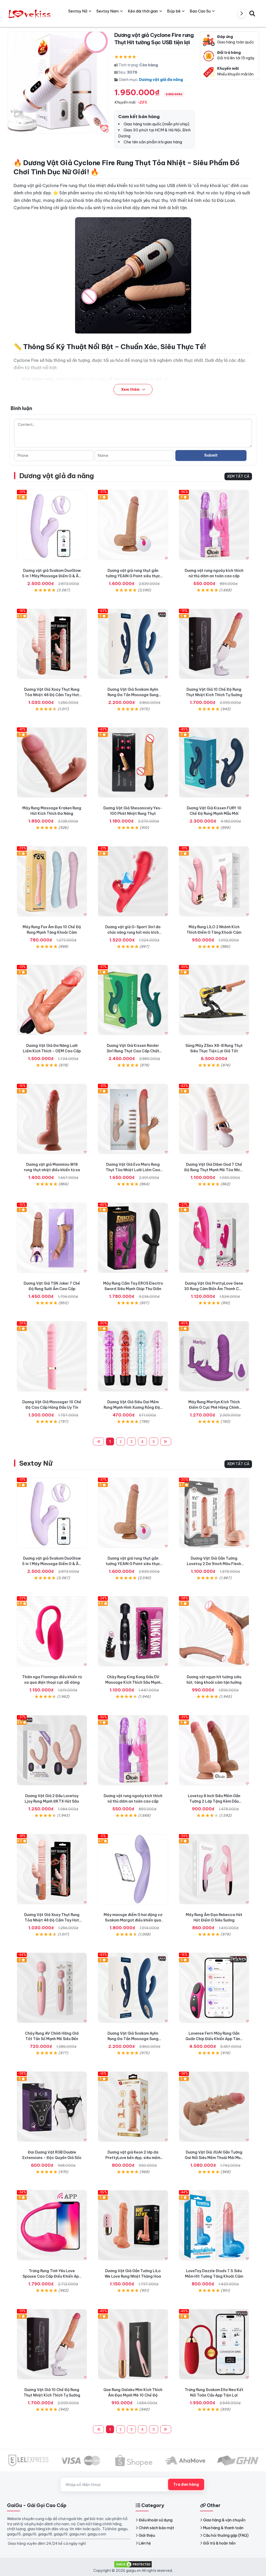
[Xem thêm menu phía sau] (242, 14)
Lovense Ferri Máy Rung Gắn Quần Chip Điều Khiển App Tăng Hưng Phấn (214, 2039)
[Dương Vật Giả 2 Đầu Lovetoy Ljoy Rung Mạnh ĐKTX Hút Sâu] (52, 1750)
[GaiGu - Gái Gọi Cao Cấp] (30, 13)
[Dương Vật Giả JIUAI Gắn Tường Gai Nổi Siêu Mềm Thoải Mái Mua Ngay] (214, 2107)
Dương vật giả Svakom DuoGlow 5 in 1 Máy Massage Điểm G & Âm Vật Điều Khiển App (52, 576)
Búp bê (174, 11)
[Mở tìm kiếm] (252, 13)
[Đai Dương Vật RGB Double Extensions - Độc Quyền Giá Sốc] (52, 2107)
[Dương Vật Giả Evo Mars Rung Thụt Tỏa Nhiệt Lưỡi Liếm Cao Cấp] (133, 1119)
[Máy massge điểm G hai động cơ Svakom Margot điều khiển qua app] (133, 1869)
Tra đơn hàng (186, 2484)
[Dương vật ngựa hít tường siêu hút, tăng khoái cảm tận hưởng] (214, 1631)
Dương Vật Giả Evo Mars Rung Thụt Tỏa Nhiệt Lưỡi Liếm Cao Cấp (133, 1170)
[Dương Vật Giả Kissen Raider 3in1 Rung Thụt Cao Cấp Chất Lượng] (133, 1000)
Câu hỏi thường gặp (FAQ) (226, 2535)
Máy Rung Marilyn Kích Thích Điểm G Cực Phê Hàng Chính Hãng (214, 1407)
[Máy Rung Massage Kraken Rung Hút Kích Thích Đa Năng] (52, 762)
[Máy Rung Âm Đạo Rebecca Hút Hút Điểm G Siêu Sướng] (214, 1869)
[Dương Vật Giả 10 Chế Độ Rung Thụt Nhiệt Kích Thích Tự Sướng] (214, 644)
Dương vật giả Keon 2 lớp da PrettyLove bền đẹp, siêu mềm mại (133, 2158)
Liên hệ (145, 2543)
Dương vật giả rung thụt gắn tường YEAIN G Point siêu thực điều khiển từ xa (133, 576)
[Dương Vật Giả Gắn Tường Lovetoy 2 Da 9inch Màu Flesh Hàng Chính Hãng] (214, 1513)
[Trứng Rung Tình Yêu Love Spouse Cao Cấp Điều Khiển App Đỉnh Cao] (52, 2225)
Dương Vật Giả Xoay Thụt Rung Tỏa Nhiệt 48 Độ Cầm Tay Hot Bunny (52, 695)
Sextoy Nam (108, 11)
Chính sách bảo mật (156, 2528)
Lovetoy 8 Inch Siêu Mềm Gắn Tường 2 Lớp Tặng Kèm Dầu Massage (214, 1801)
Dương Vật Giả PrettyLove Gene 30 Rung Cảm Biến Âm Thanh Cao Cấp (214, 1289)
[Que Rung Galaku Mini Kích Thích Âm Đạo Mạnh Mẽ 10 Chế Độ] (133, 2344)
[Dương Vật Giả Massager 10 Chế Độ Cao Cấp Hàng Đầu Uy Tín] (52, 1356)
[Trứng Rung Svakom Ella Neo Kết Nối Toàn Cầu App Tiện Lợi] (214, 2344)
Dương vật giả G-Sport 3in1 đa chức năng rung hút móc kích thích (133, 932)
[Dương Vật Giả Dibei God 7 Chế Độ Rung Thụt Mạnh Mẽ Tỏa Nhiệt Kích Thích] (214, 1119)
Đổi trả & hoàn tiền (219, 2543)
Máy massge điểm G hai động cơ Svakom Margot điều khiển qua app (133, 1920)
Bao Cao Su (200, 11)
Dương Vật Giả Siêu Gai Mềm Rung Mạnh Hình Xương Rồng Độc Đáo (133, 1407)
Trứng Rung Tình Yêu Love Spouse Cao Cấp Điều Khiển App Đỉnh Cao (52, 2276)
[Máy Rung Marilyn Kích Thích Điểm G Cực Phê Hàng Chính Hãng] (214, 1356)
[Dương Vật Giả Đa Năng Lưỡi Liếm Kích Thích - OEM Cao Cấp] (52, 1000)
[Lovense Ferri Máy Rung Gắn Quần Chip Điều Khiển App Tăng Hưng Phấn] (214, 1988)
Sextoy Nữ (36, 1463)
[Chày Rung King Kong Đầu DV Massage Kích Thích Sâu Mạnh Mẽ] (133, 1631)
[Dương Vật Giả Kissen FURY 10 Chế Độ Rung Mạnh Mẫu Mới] (214, 762)
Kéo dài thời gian (143, 11)
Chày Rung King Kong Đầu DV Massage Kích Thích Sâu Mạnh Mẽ (133, 1682)
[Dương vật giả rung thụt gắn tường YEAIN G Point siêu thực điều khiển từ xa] (133, 525)
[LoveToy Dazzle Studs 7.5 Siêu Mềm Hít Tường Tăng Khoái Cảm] (214, 2225)
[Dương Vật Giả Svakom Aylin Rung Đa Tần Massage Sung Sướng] (133, 644)
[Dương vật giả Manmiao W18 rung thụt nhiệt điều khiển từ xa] (52, 1119)
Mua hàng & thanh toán (223, 2528)
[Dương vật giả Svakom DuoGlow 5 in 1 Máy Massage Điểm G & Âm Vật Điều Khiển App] (52, 525)
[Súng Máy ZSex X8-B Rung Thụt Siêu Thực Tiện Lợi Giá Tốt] (214, 1000)
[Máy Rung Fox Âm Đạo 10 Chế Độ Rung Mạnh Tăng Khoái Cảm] (52, 881)
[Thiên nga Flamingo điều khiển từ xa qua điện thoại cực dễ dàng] (52, 1631)
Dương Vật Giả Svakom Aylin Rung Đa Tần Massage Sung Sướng (133, 695)
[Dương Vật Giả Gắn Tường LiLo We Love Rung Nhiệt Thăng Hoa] (133, 2225)
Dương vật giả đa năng (161, 79)
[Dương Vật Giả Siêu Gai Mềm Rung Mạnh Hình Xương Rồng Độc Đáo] (133, 1356)
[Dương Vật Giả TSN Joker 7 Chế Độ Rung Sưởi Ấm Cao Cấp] (52, 1238)
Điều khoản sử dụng (156, 2520)
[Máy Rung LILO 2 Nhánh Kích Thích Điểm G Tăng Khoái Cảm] (214, 881)
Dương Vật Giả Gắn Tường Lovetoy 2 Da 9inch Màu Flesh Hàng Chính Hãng (214, 1564)
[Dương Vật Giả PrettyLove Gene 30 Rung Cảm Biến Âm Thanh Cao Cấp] (214, 1238)
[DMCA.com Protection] (133, 2564)
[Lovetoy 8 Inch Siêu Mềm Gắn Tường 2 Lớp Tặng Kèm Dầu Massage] (214, 1750)
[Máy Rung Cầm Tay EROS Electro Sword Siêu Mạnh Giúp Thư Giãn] (133, 1238)
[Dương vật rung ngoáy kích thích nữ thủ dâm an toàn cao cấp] (214, 525)
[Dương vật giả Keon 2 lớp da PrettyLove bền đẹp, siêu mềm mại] (133, 2107)
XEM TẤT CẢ (238, 476)
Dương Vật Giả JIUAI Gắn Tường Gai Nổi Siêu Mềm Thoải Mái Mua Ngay (214, 2158)
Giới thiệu (147, 2535)
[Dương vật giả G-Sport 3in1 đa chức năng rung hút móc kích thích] (133, 881)
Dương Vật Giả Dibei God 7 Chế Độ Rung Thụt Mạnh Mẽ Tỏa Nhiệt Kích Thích (214, 1170)
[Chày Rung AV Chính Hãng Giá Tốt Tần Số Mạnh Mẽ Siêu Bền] (52, 1988)
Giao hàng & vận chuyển (224, 2520)
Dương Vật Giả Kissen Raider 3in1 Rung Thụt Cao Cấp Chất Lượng (133, 1051)
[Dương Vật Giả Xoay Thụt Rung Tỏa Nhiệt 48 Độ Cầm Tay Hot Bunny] (52, 644)
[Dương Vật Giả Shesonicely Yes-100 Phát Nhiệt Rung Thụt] (133, 762)
